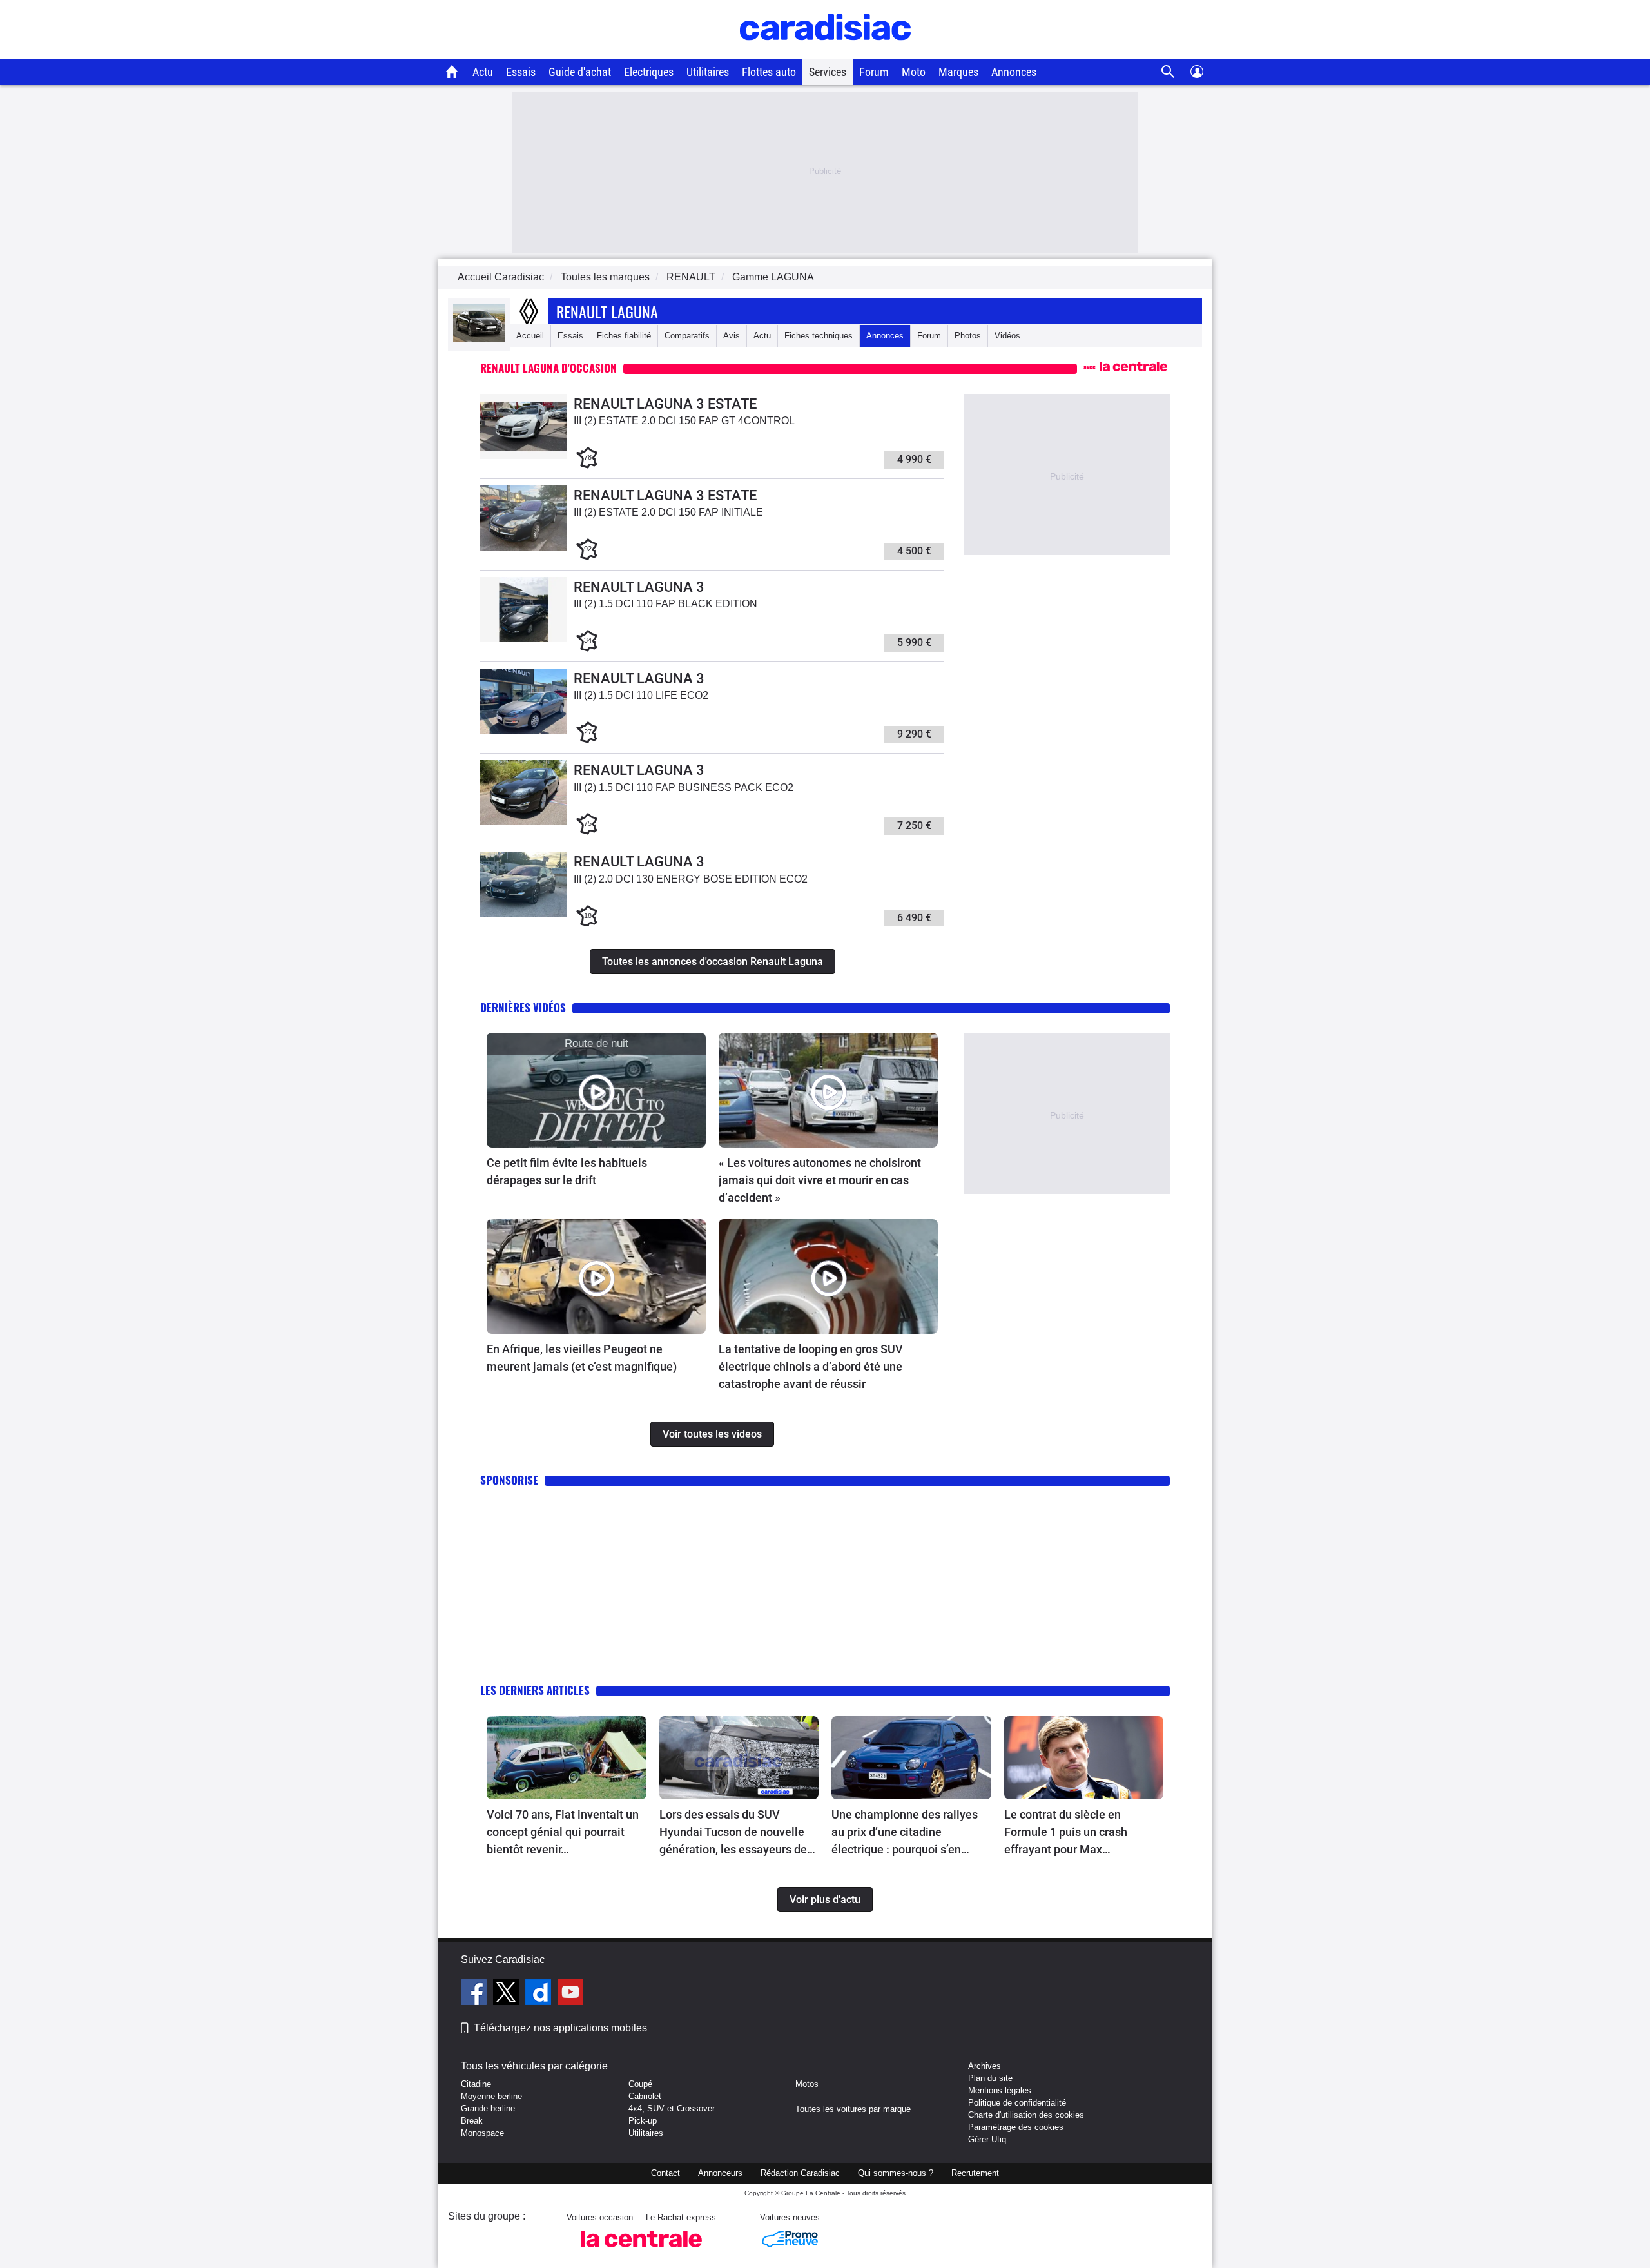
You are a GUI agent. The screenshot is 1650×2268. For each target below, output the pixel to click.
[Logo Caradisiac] (825, 52)
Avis (732, 336)
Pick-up (643, 2121)
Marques (958, 72)
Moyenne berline (491, 2096)
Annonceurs (720, 2173)
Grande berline (488, 2108)
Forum (874, 72)
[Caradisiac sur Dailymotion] (540, 1994)
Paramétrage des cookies (1016, 2127)
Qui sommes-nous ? (896, 2173)
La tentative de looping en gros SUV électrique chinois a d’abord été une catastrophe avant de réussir (811, 1366)
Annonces (1014, 72)
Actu (483, 72)
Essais (521, 72)
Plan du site (990, 2078)
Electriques (649, 72)
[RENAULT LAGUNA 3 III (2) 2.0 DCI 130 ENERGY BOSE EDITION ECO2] (524, 914)
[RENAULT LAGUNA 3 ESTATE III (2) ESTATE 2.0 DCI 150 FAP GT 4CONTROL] (524, 456)
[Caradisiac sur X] (508, 1994)
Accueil (530, 336)
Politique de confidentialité (1017, 2103)
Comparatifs (687, 336)
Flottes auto (769, 72)
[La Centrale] (641, 2251)
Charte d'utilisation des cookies (1026, 2115)
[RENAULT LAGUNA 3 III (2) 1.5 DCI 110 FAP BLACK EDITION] (524, 639)
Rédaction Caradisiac (800, 2173)
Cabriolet (645, 2096)
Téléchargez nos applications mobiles (560, 2028)
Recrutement (975, 2173)
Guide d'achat (580, 72)
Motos (807, 2084)
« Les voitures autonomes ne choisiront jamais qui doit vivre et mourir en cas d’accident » (820, 1180)
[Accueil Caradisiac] (452, 72)
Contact (665, 2173)
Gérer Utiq (987, 2139)
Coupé (640, 2084)
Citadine (476, 2084)
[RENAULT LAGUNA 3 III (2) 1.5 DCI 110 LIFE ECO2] (524, 731)
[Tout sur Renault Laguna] (479, 339)
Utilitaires (708, 72)
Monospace (482, 2133)
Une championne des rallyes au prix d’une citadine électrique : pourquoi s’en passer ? (905, 1833)
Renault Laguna (607, 311)
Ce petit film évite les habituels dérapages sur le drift (567, 1171)
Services (828, 72)
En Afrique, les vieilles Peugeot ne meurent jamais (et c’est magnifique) (582, 1358)
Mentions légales (1000, 2090)
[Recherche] (1168, 72)
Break (472, 2121)
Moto (914, 72)
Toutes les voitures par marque (853, 2109)
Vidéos (1007, 336)
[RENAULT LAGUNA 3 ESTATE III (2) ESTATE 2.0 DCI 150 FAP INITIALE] (524, 548)
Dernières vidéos (523, 1007)
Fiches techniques (819, 336)
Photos (968, 336)
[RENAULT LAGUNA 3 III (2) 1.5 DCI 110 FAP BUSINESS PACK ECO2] (524, 822)
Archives (985, 2066)
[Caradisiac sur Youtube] (570, 1994)
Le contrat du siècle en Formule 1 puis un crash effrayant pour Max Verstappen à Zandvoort (1066, 1833)
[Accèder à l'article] (596, 1090)
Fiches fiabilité (624, 336)
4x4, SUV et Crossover (672, 2108)
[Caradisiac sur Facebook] (475, 1994)
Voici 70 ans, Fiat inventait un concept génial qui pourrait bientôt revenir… (563, 1832)
